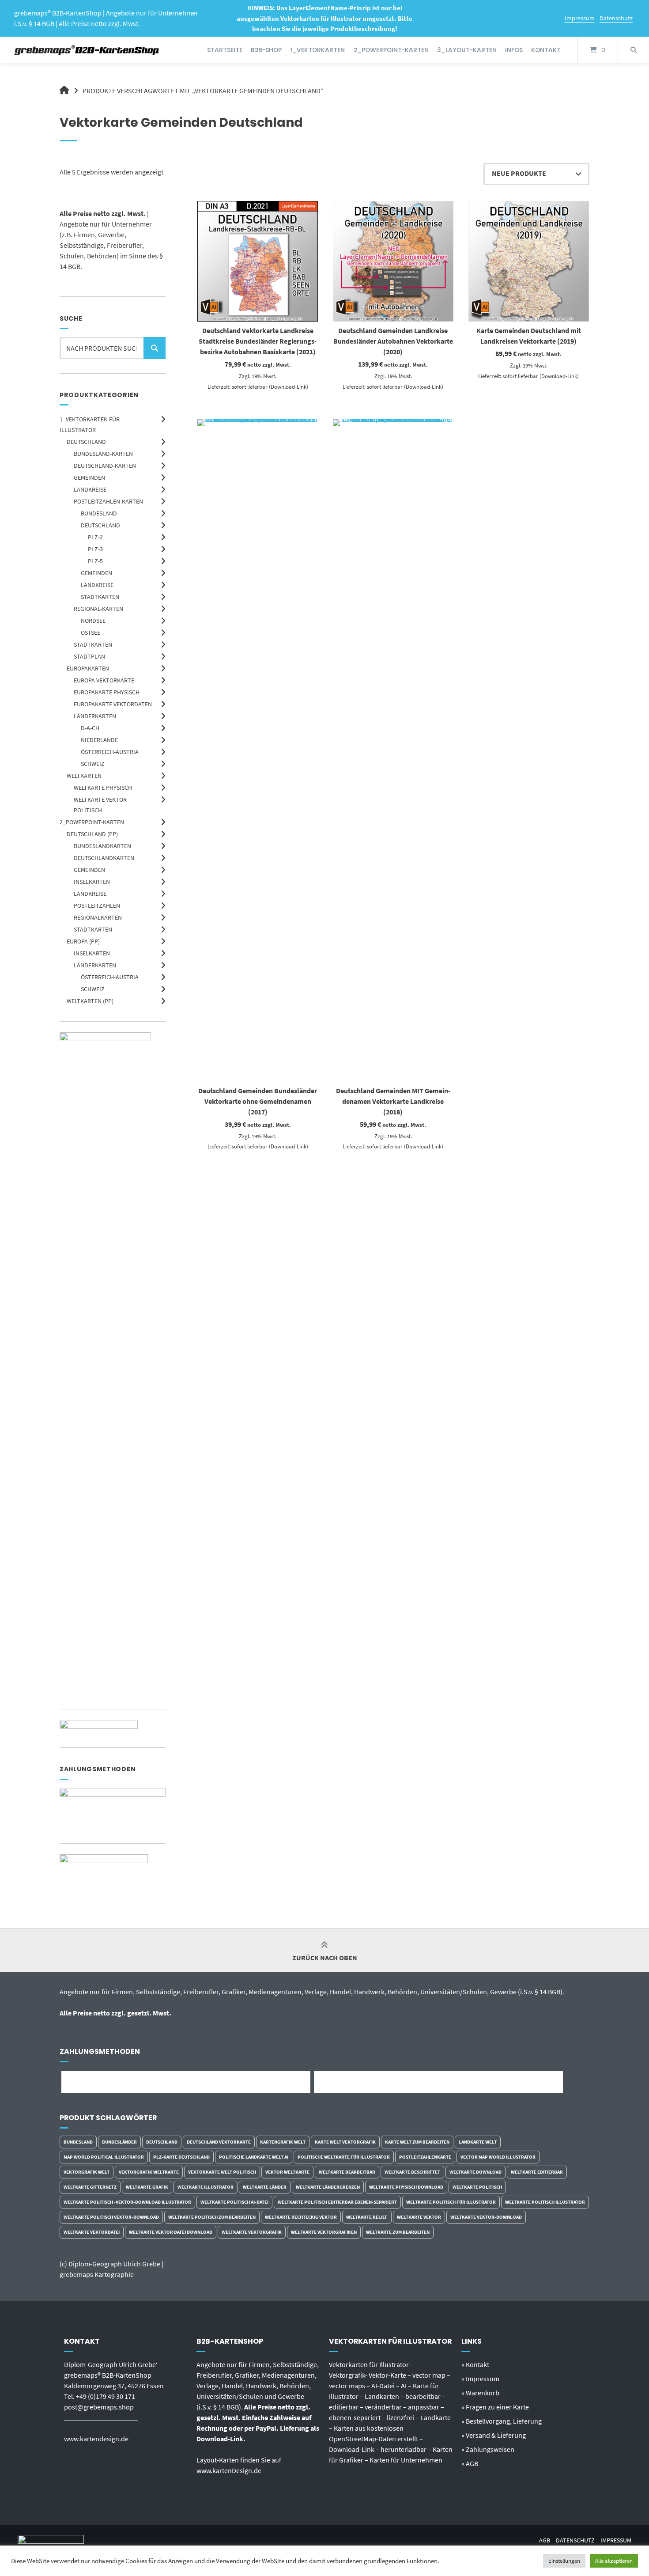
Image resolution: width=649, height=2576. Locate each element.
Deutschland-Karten (105, 466)
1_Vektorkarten (317, 50)
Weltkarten (84, 776)
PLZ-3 (95, 549)
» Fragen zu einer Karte (495, 2407)
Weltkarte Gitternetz (90, 2187)
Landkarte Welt (478, 2142)
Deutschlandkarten (104, 858)
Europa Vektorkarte (104, 680)
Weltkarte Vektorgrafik (252, 2232)
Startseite (225, 50)
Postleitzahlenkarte (425, 2157)
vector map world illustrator (498, 2157)
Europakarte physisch (107, 692)
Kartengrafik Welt (283, 2142)
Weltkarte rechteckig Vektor (301, 2217)
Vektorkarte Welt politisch (222, 2172)
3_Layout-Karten (467, 50)
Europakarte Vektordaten (113, 704)
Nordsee (93, 621)
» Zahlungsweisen (488, 2449)
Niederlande (99, 740)
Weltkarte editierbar (537, 2172)
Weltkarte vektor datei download (171, 2232)
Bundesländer (119, 2142)
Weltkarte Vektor (419, 2217)
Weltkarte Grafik (147, 2187)
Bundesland (99, 513)
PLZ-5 (95, 561)
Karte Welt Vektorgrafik (345, 2142)
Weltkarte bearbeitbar (347, 2172)
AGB (545, 2540)
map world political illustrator (104, 2157)
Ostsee (91, 633)
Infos (514, 50)
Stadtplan (89, 656)
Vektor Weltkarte (287, 2172)
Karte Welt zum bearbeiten (417, 2142)
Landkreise (90, 489)
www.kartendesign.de (96, 2439)
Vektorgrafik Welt (87, 2172)
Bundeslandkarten (102, 846)
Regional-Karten (98, 609)
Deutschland (86, 442)
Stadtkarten (100, 597)
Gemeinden (89, 477)
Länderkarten (95, 716)
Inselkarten (92, 882)
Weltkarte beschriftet (412, 2172)
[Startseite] (87, 50)
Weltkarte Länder (265, 2187)
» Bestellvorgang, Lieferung (502, 2421)
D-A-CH (90, 728)
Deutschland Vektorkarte (219, 2142)
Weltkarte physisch (103, 788)
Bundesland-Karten (103, 454)
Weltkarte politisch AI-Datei (234, 2202)
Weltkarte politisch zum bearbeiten (212, 2217)
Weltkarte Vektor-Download (486, 2217)
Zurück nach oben (325, 1958)
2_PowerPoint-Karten (391, 50)
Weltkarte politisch (477, 2187)
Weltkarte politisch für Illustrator (451, 2202)
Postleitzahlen (97, 905)
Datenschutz (616, 18)
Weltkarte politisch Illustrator (545, 2202)
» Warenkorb (480, 2393)
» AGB (470, 2463)
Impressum (580, 18)
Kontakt (546, 50)
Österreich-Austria (110, 752)
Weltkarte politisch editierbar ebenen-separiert (337, 2202)
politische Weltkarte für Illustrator (344, 2157)
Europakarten (88, 668)
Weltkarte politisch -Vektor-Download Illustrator (127, 2202)
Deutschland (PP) (92, 834)
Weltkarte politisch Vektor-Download (111, 2217)
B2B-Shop (266, 50)
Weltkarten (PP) (90, 1001)
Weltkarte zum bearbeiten (398, 2232)
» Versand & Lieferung (494, 2435)
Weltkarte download (475, 2172)
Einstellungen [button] (564, 2561)
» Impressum (480, 2379)
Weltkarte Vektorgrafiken (324, 2232)
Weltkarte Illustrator (206, 2187)
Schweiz (93, 764)
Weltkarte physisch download (406, 2187)
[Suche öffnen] (634, 50)
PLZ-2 (95, 537)
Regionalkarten (98, 917)
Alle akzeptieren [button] (614, 2561)
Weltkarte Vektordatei (92, 2232)
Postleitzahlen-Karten (108, 501)
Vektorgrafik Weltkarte (149, 2172)
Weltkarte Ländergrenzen (328, 2187)
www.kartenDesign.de (229, 2470)
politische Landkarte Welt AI (254, 2157)
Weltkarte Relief (367, 2217)
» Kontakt (475, 2364)
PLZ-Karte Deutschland (181, 2157)
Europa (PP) (83, 941)
